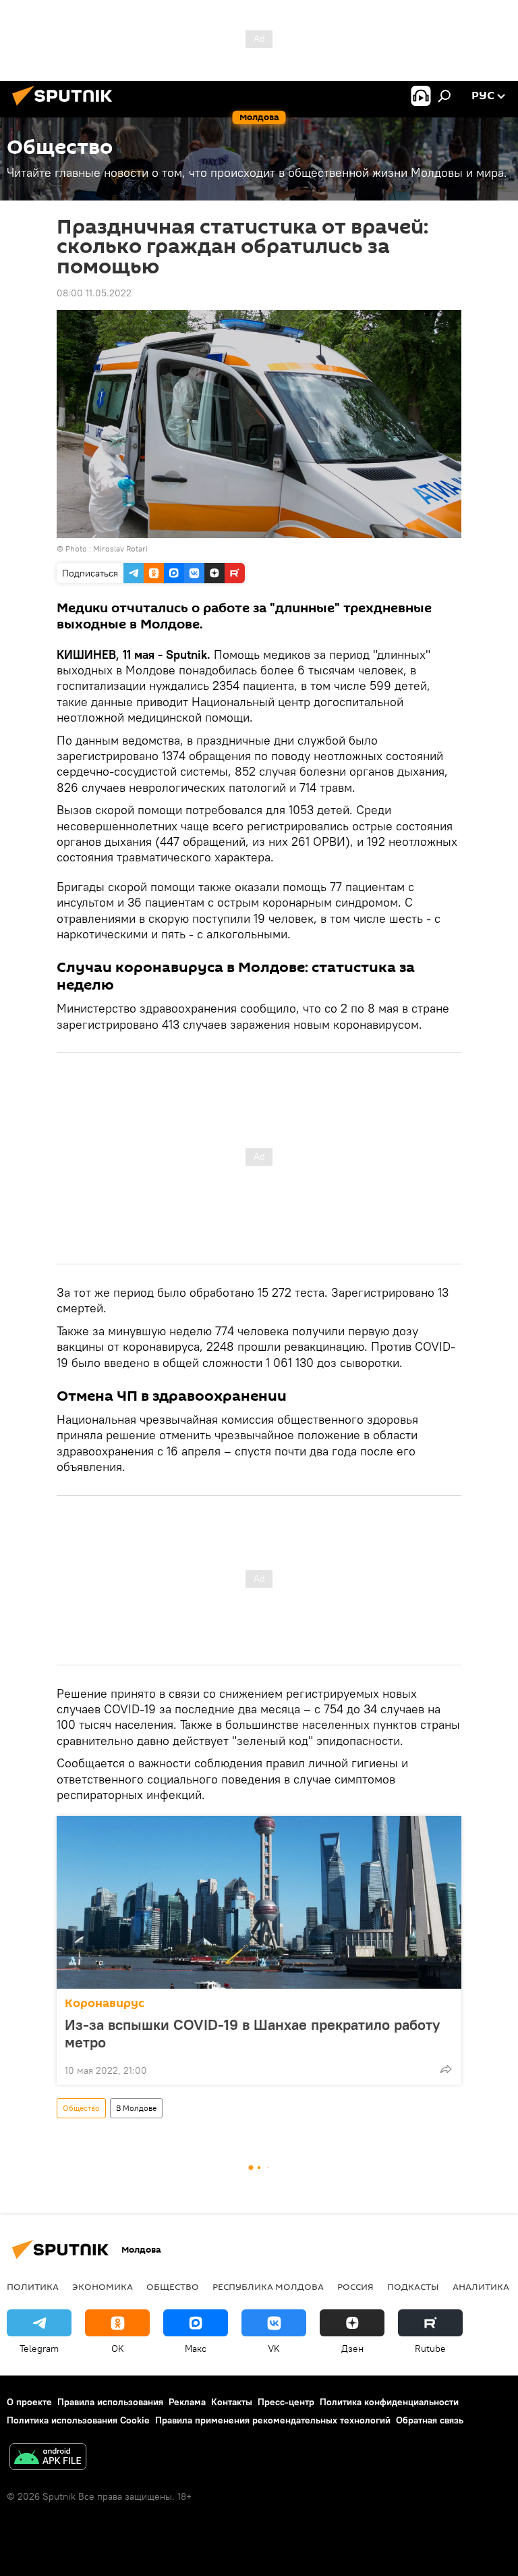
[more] (446, 2069)
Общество (81, 2108)
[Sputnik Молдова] (66, 107)
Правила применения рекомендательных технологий (273, 2420)
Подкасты (413, 2286)
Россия (355, 2286)
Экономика (103, 2286)
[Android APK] (48, 2458)
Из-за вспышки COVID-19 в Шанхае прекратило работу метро (252, 2033)
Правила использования (110, 2402)
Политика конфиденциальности (389, 2402)
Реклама (187, 2402)
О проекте (29, 2402)
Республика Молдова (268, 2286)
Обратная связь (430, 2420)
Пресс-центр (286, 2402)
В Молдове (136, 2108)
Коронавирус (105, 2003)
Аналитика (481, 2286)
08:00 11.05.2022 (94, 293)
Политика (33, 2286)
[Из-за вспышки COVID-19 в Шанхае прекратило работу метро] (259, 1902)
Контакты (232, 2402)
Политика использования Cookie (78, 2420)
